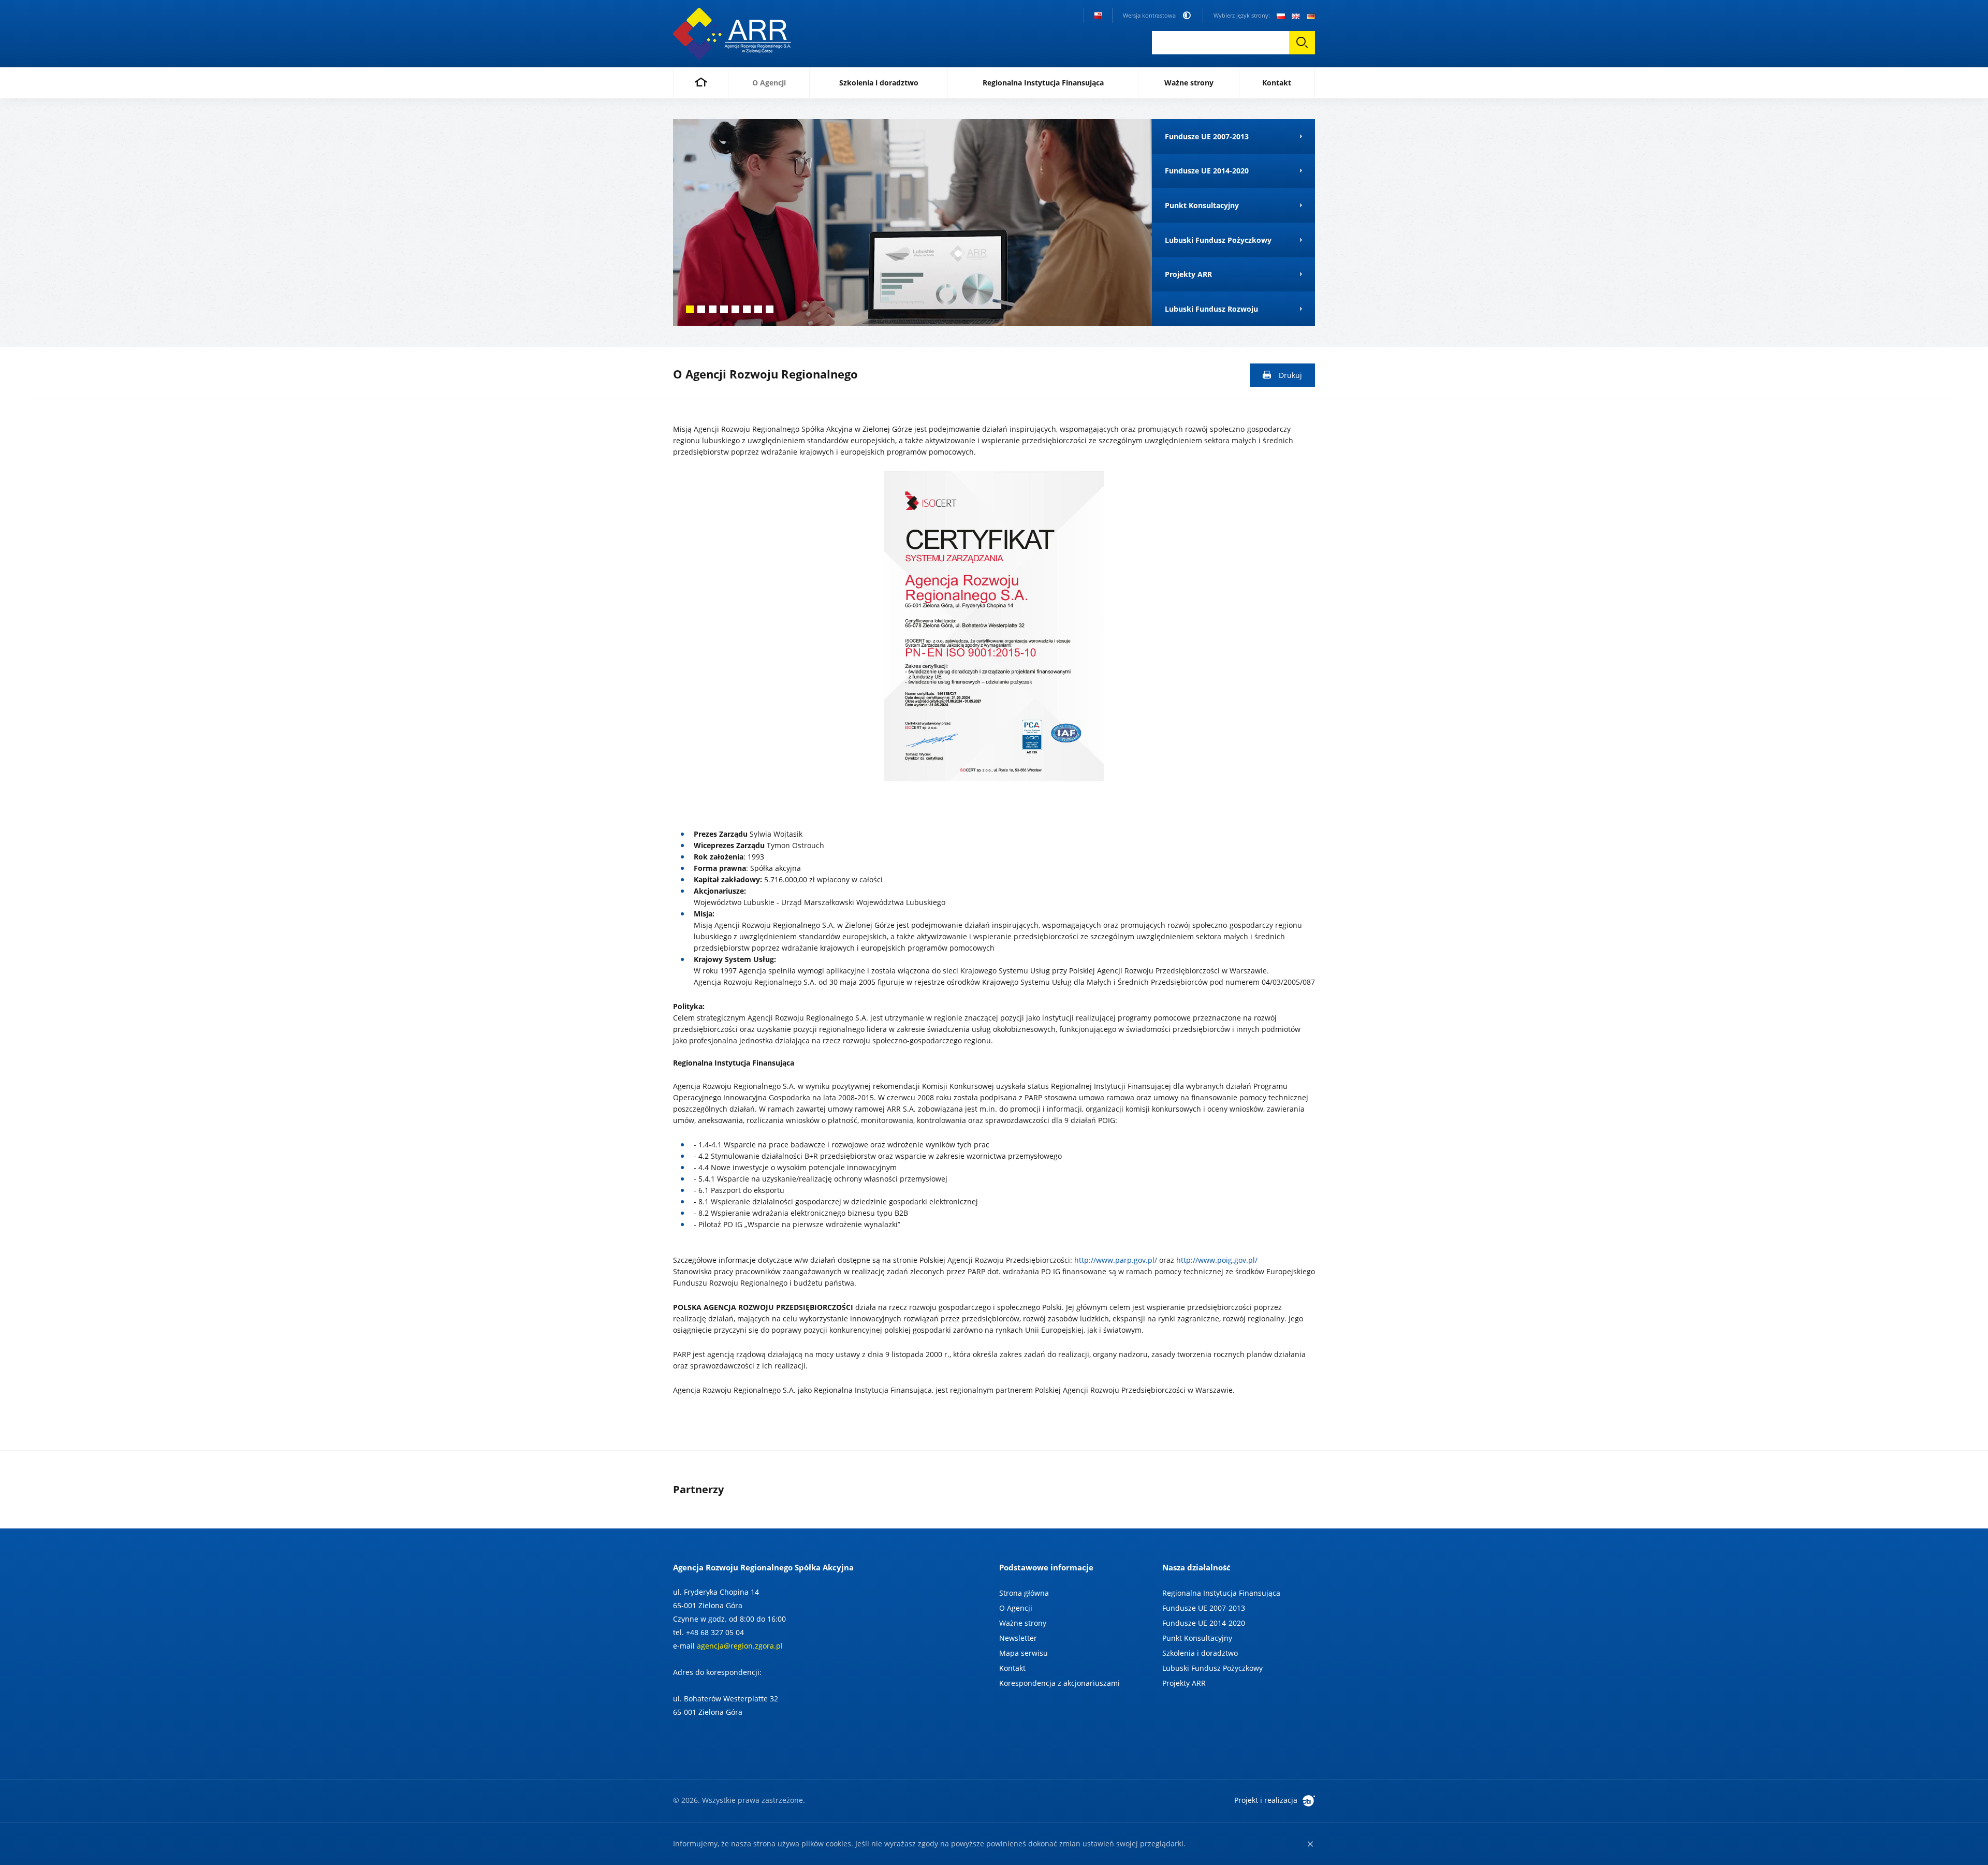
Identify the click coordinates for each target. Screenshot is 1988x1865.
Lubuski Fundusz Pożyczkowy (1212, 1668)
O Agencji (1016, 1608)
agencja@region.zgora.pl (740, 1646)
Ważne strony (1023, 1623)
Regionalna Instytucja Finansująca (1221, 1593)
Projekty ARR (1184, 1683)
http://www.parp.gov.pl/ (1116, 1260)
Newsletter (1018, 1638)
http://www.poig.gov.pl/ (1217, 1260)
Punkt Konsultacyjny (1197, 1638)
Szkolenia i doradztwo (1200, 1653)
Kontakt (1012, 1668)
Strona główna (1024, 1593)
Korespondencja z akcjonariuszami (1059, 1683)
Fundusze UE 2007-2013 (1204, 1608)
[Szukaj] (1302, 43)
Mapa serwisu (1024, 1653)
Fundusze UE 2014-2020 (1204, 1623)
